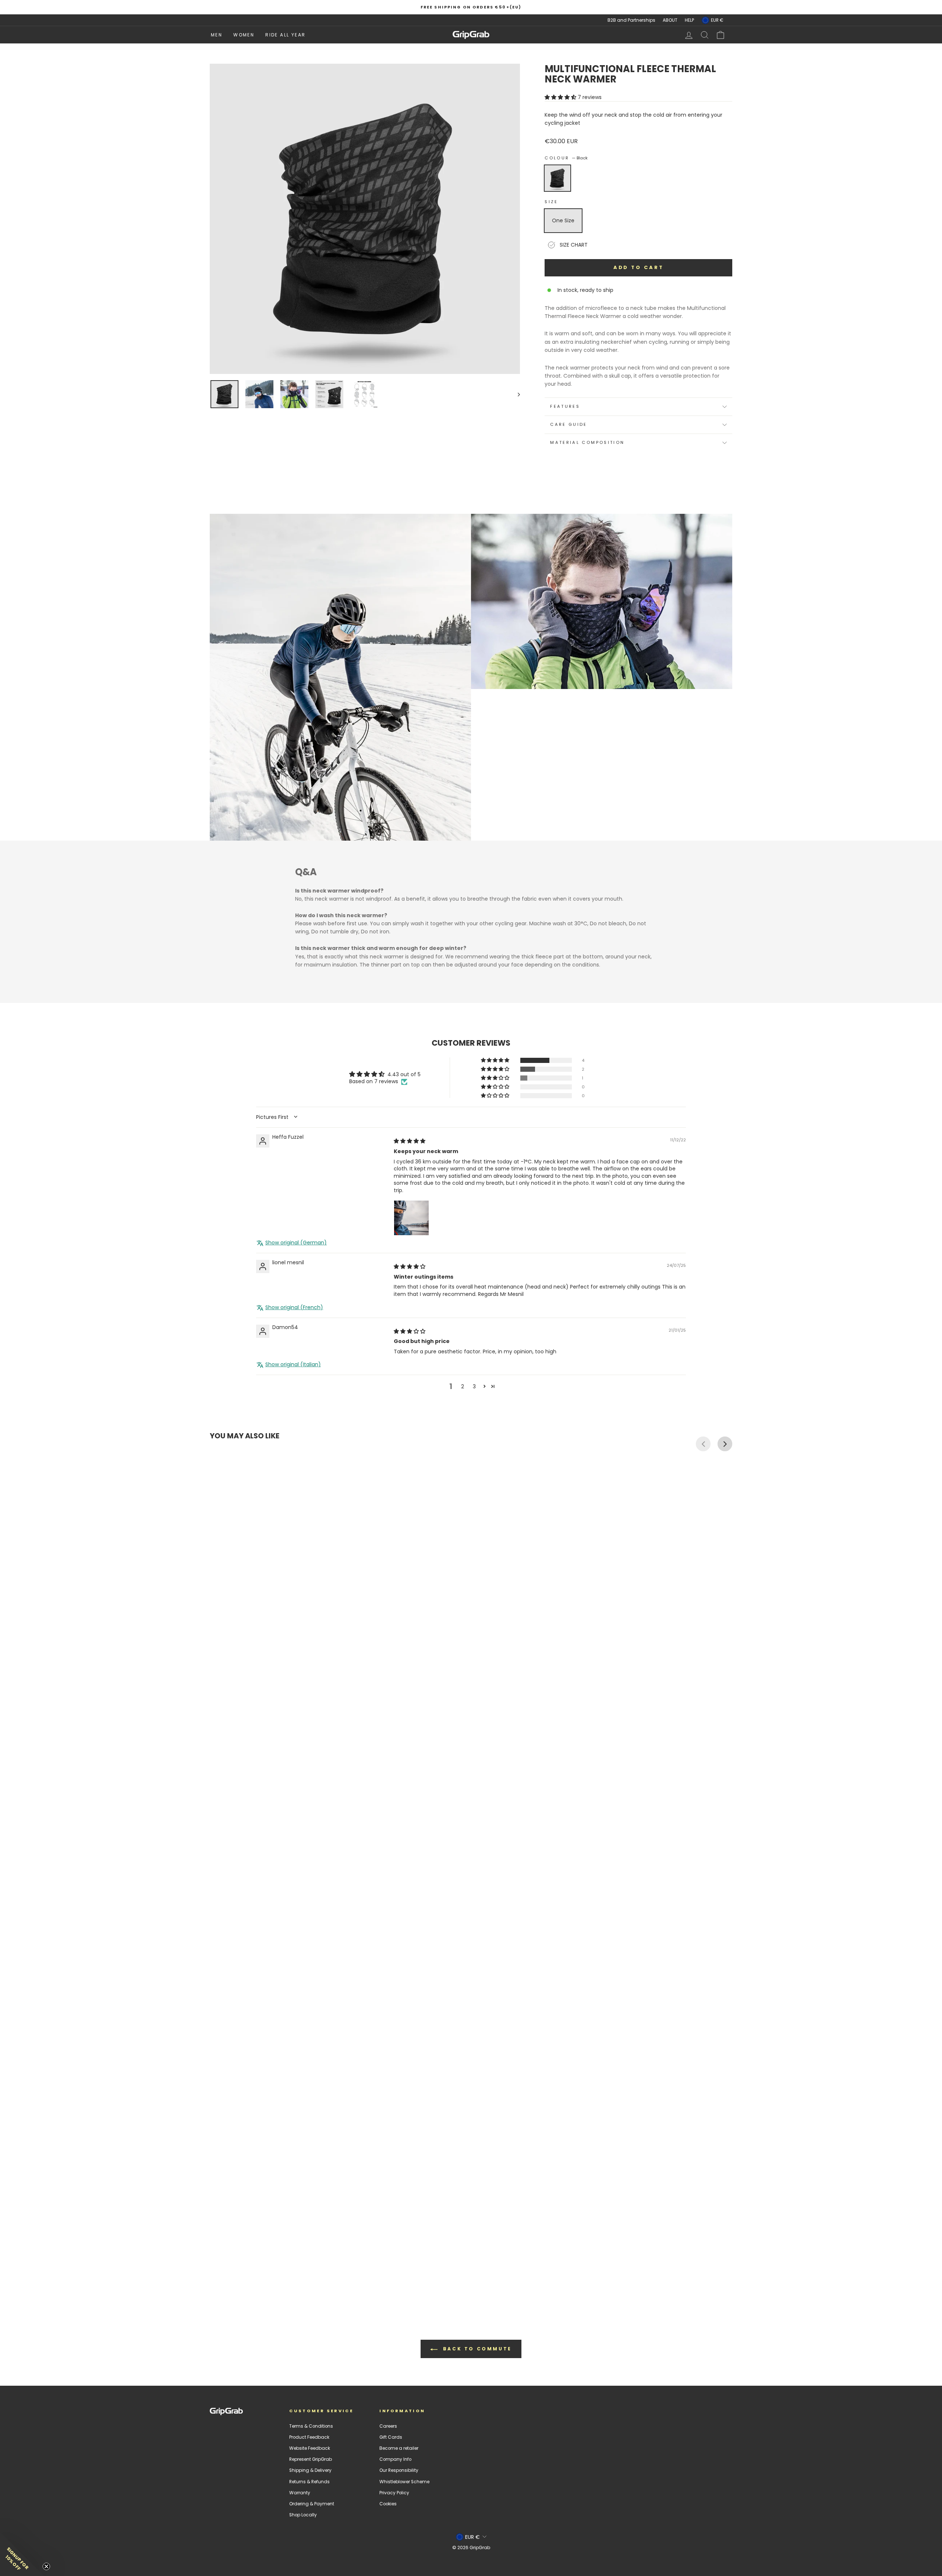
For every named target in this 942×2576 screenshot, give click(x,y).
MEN (217, 35)
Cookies (388, 2504)
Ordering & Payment (312, 2504)
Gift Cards (391, 2437)
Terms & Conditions (311, 2426)
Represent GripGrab (311, 2459)
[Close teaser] (46, 2566)
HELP (689, 20)
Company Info (395, 2459)
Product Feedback (309, 2437)
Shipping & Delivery (310, 2470)
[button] (561, 97)
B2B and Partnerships (631, 20)
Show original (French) (294, 1308)
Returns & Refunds (309, 2482)
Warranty (300, 2493)
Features (565, 406)
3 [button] (474, 1386)
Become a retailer (399, 2448)
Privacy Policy (394, 2493)
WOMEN (244, 35)
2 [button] (463, 1386)
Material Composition (587, 442)
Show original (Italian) (293, 1365)
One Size (563, 220)
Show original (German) (296, 1243)
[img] (410, 1141)
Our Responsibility (399, 2470)
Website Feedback (310, 2448)
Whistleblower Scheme (404, 2482)
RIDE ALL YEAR (285, 35)
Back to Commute (476, 2349)
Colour (566, 158)
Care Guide (569, 424)
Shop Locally (303, 2515)
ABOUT (670, 20)
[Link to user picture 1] (411, 1218)
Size (551, 202)
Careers (388, 2426)
